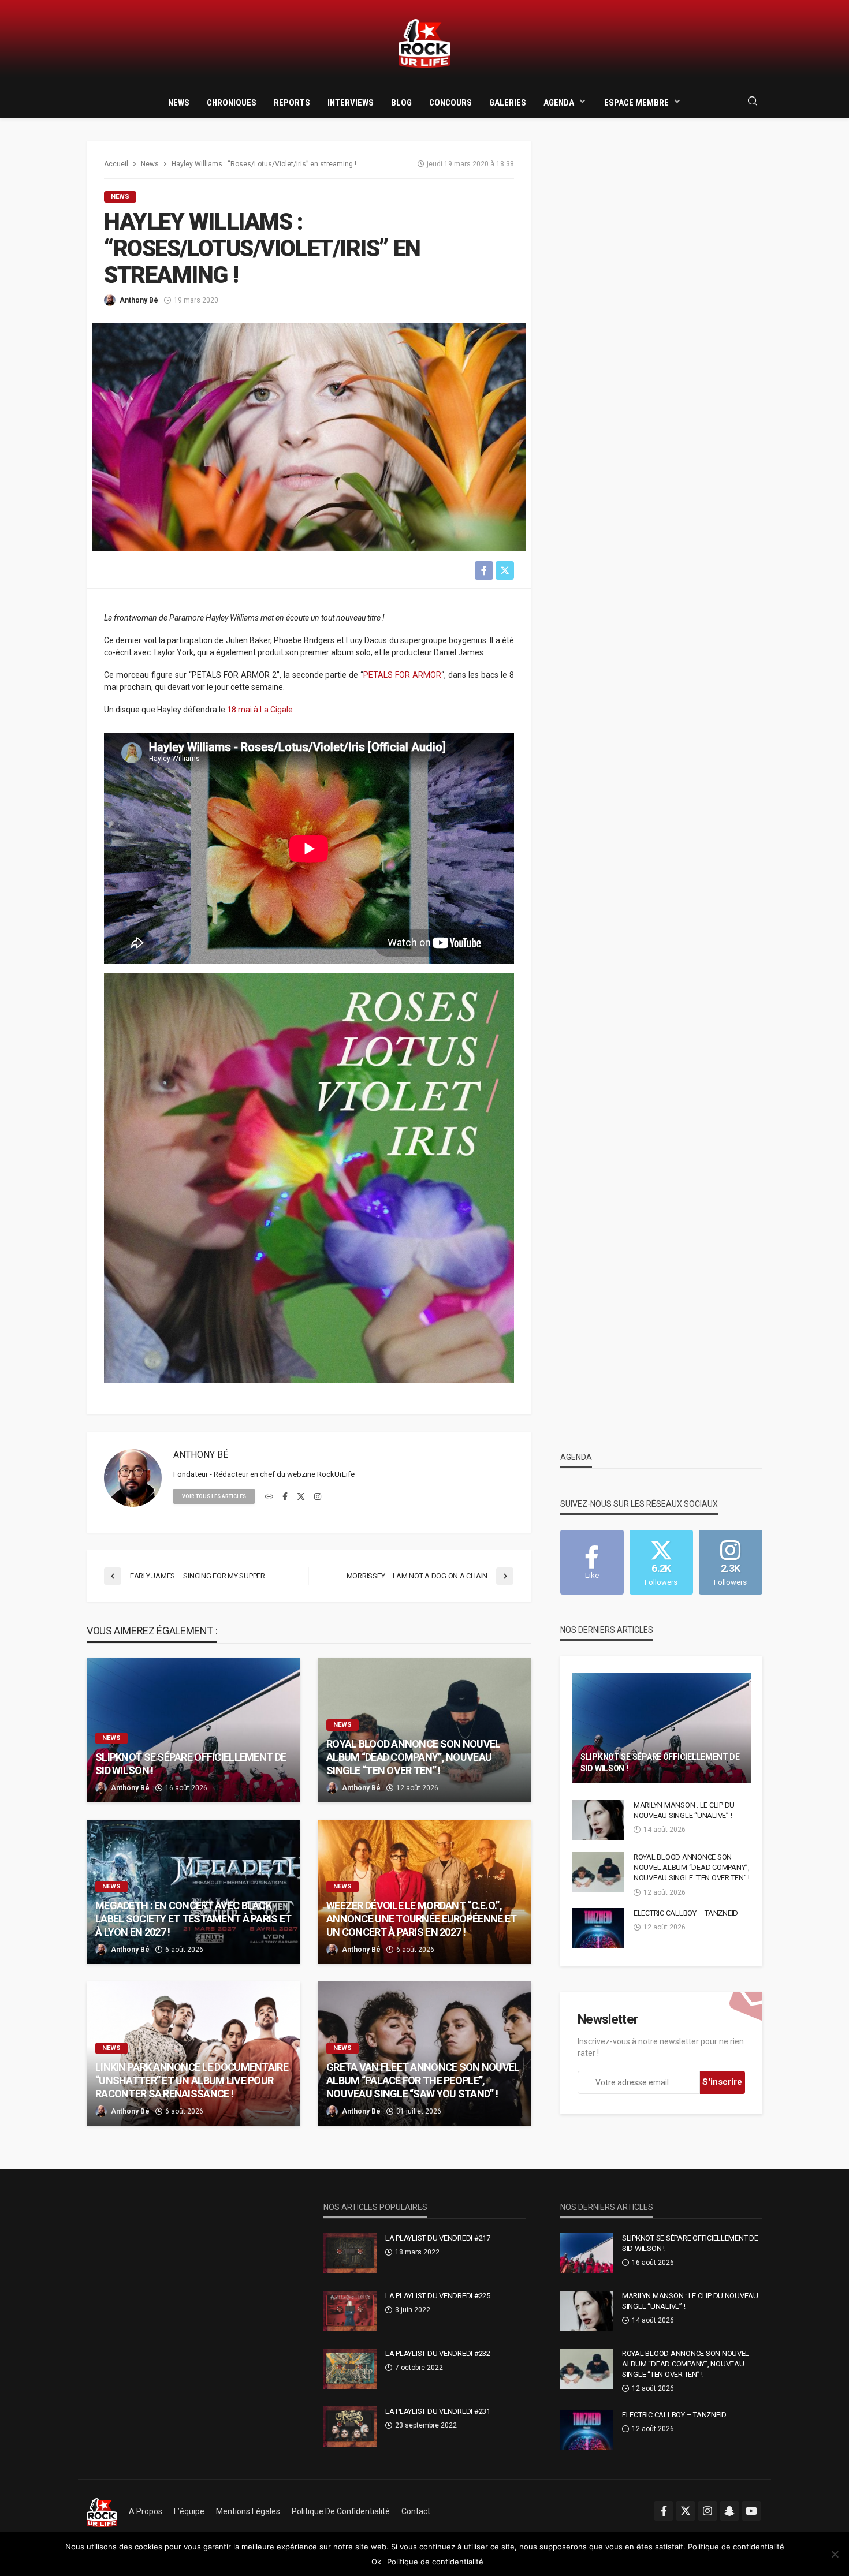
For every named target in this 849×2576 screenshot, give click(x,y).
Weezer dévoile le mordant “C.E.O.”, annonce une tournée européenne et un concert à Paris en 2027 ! (421, 1919)
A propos (146, 2511)
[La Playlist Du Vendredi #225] (350, 2311)
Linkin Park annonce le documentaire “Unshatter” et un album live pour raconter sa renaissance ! (192, 2081)
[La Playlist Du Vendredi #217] (350, 2253)
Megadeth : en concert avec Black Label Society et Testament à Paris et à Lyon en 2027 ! (193, 1919)
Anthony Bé (139, 300)
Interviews (351, 103)
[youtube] (751, 2511)
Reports (292, 103)
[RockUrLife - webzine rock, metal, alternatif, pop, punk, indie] (425, 44)
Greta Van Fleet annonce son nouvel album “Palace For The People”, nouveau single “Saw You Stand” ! (423, 2081)
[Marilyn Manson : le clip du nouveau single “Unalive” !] (598, 1820)
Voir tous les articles (214, 1496)
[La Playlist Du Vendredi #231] (350, 2426)
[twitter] (301, 1497)
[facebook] (285, 1497)
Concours (450, 103)
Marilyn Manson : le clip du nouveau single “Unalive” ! (684, 1810)
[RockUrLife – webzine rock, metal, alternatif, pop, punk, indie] (102, 2511)
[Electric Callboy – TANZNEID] (598, 1928)
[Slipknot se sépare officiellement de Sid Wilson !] (193, 1730)
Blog (401, 103)
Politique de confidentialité (341, 2511)
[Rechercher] (753, 102)
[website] (269, 1497)
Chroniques (232, 103)
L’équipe (189, 2511)
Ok (376, 2562)
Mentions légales (248, 2511)
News (179, 103)
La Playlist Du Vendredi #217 (438, 2238)
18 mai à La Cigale (260, 710)
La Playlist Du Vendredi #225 (438, 2296)
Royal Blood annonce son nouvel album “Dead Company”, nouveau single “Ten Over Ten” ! (413, 1757)
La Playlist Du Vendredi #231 (438, 2411)
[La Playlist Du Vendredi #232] (350, 2369)
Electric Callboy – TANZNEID (686, 1913)
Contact (416, 2511)
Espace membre (636, 103)
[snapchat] (729, 2511)
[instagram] (318, 1497)
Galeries (508, 103)
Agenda (559, 103)
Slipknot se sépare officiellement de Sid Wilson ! (191, 1764)
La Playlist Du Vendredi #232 (438, 2353)
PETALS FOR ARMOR (402, 675)
